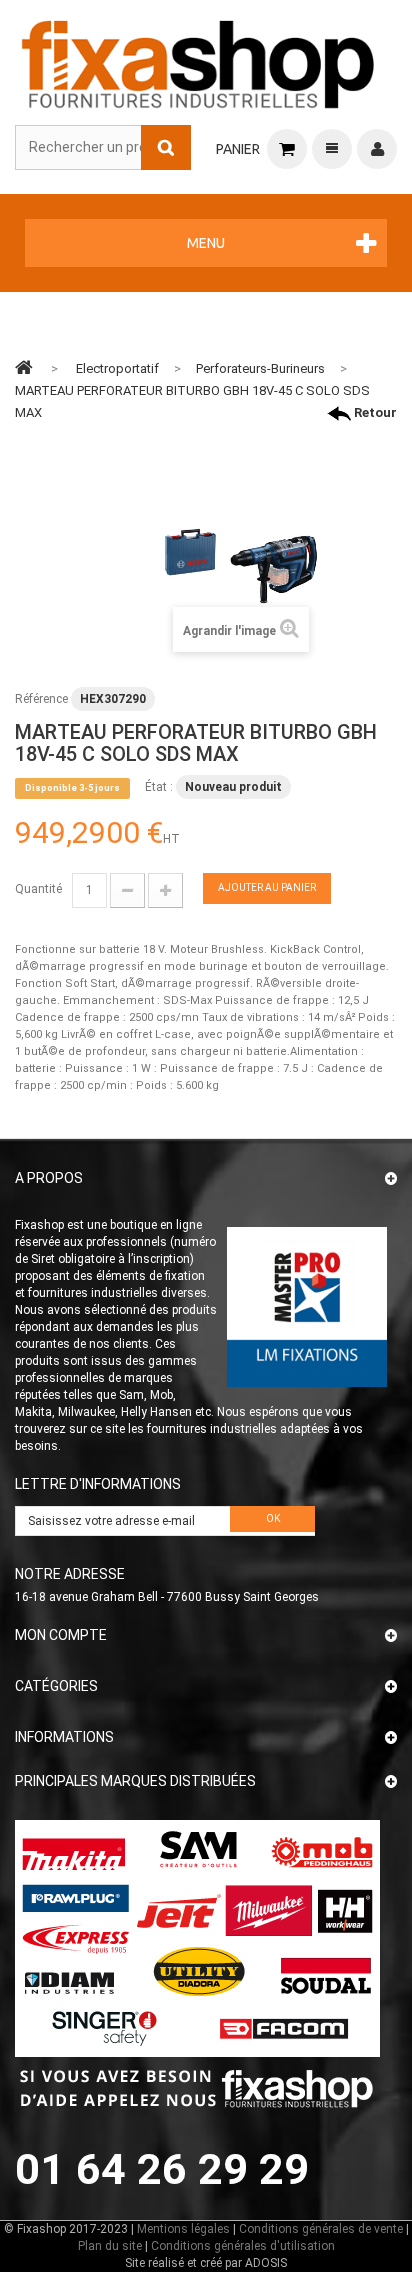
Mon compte (61, 1635)
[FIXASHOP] (198, 60)
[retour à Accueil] (24, 367)
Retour (374, 412)
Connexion (377, 149)
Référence (41, 699)
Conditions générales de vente (321, 2229)
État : (159, 787)
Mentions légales (183, 2229)
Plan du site (110, 2246)
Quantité (38, 889)
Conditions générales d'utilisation (243, 2246)
